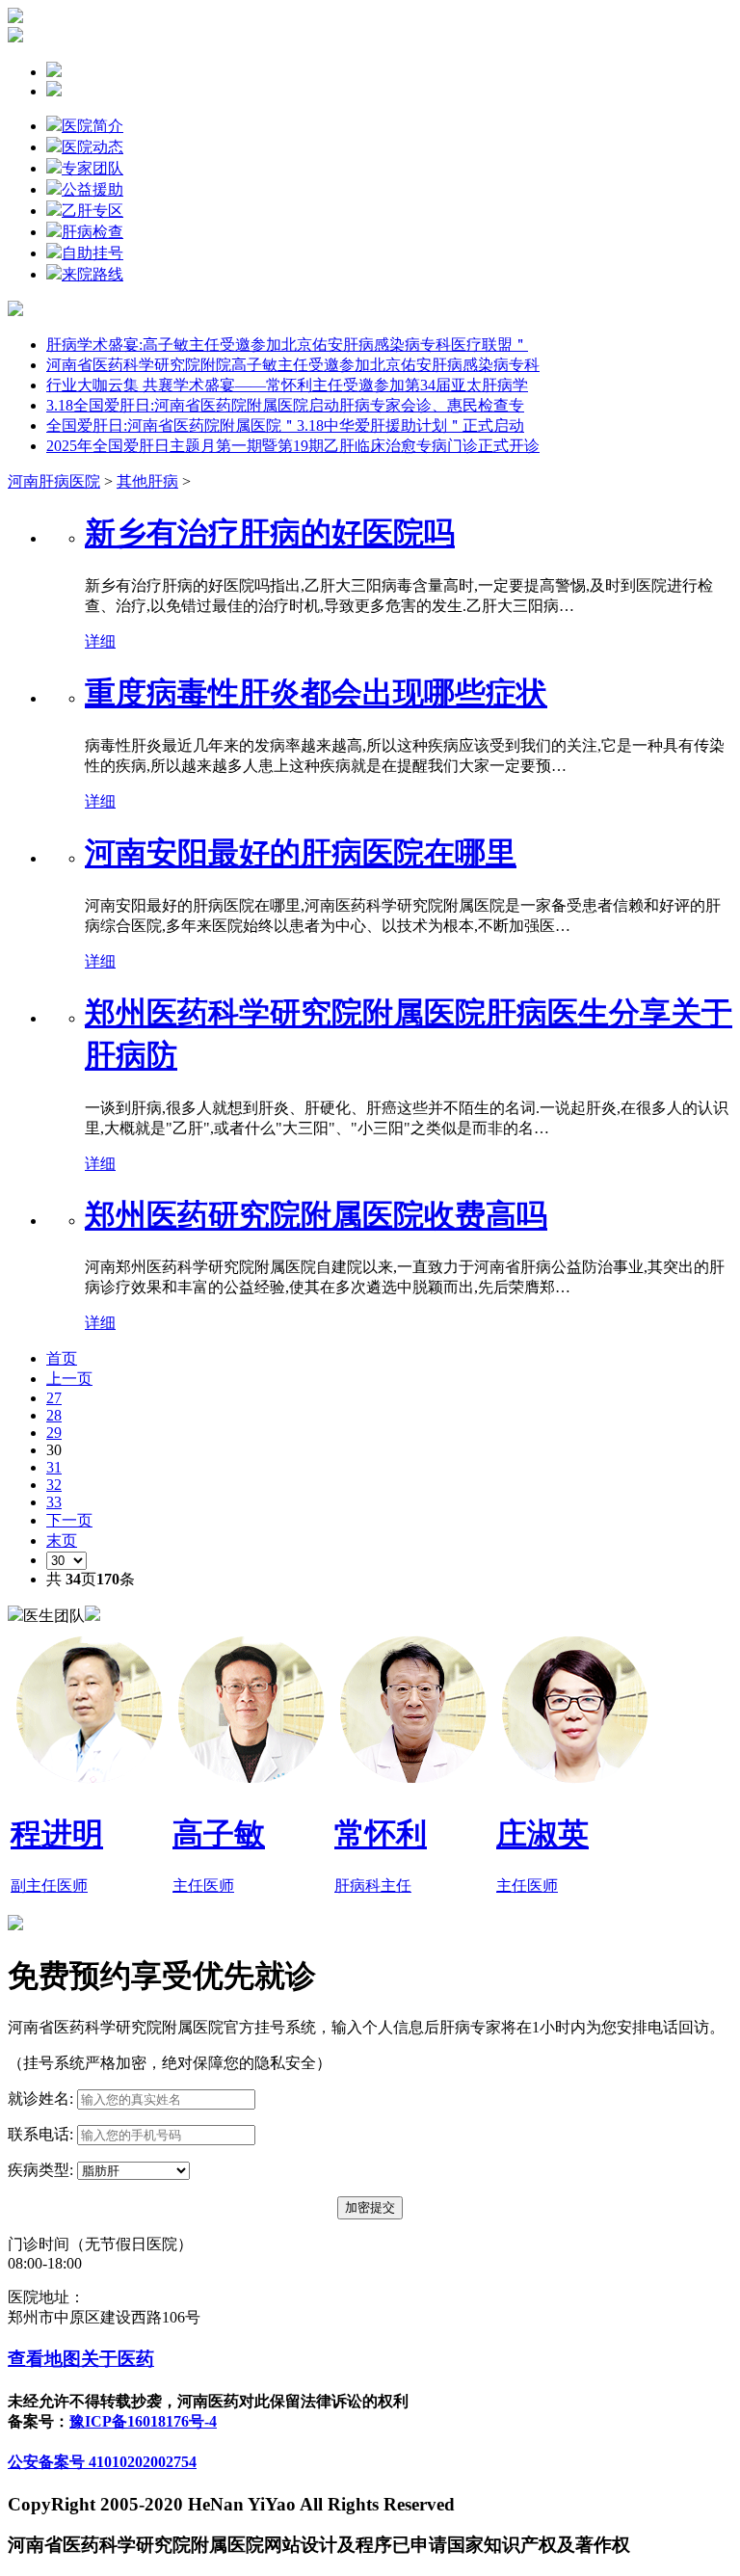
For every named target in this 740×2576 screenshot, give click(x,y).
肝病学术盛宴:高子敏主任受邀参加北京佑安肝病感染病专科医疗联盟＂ (287, 345)
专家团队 (92, 168)
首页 (62, 1358)
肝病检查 (92, 232)
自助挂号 (92, 253)
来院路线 (92, 274)
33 (54, 1502)
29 (54, 1433)
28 (54, 1415)
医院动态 (92, 147)
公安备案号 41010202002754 (102, 2462)
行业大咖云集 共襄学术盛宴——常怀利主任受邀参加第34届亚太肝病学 (287, 385)
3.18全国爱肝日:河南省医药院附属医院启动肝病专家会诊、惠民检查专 (285, 405)
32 (54, 1485)
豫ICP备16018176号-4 (143, 2421)
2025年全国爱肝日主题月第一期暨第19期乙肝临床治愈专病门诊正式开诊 (293, 446)
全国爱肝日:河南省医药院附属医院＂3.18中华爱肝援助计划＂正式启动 (285, 425)
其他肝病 (147, 481)
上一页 (69, 1379)
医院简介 (92, 126)
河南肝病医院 (54, 481)
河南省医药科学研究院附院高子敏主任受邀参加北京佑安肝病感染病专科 (293, 365)
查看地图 (44, 2359)
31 (54, 1467)
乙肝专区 (92, 211)
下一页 (69, 1520)
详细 (100, 641)
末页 (62, 1540)
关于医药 (118, 2359)
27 (54, 1398)
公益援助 (92, 189)
